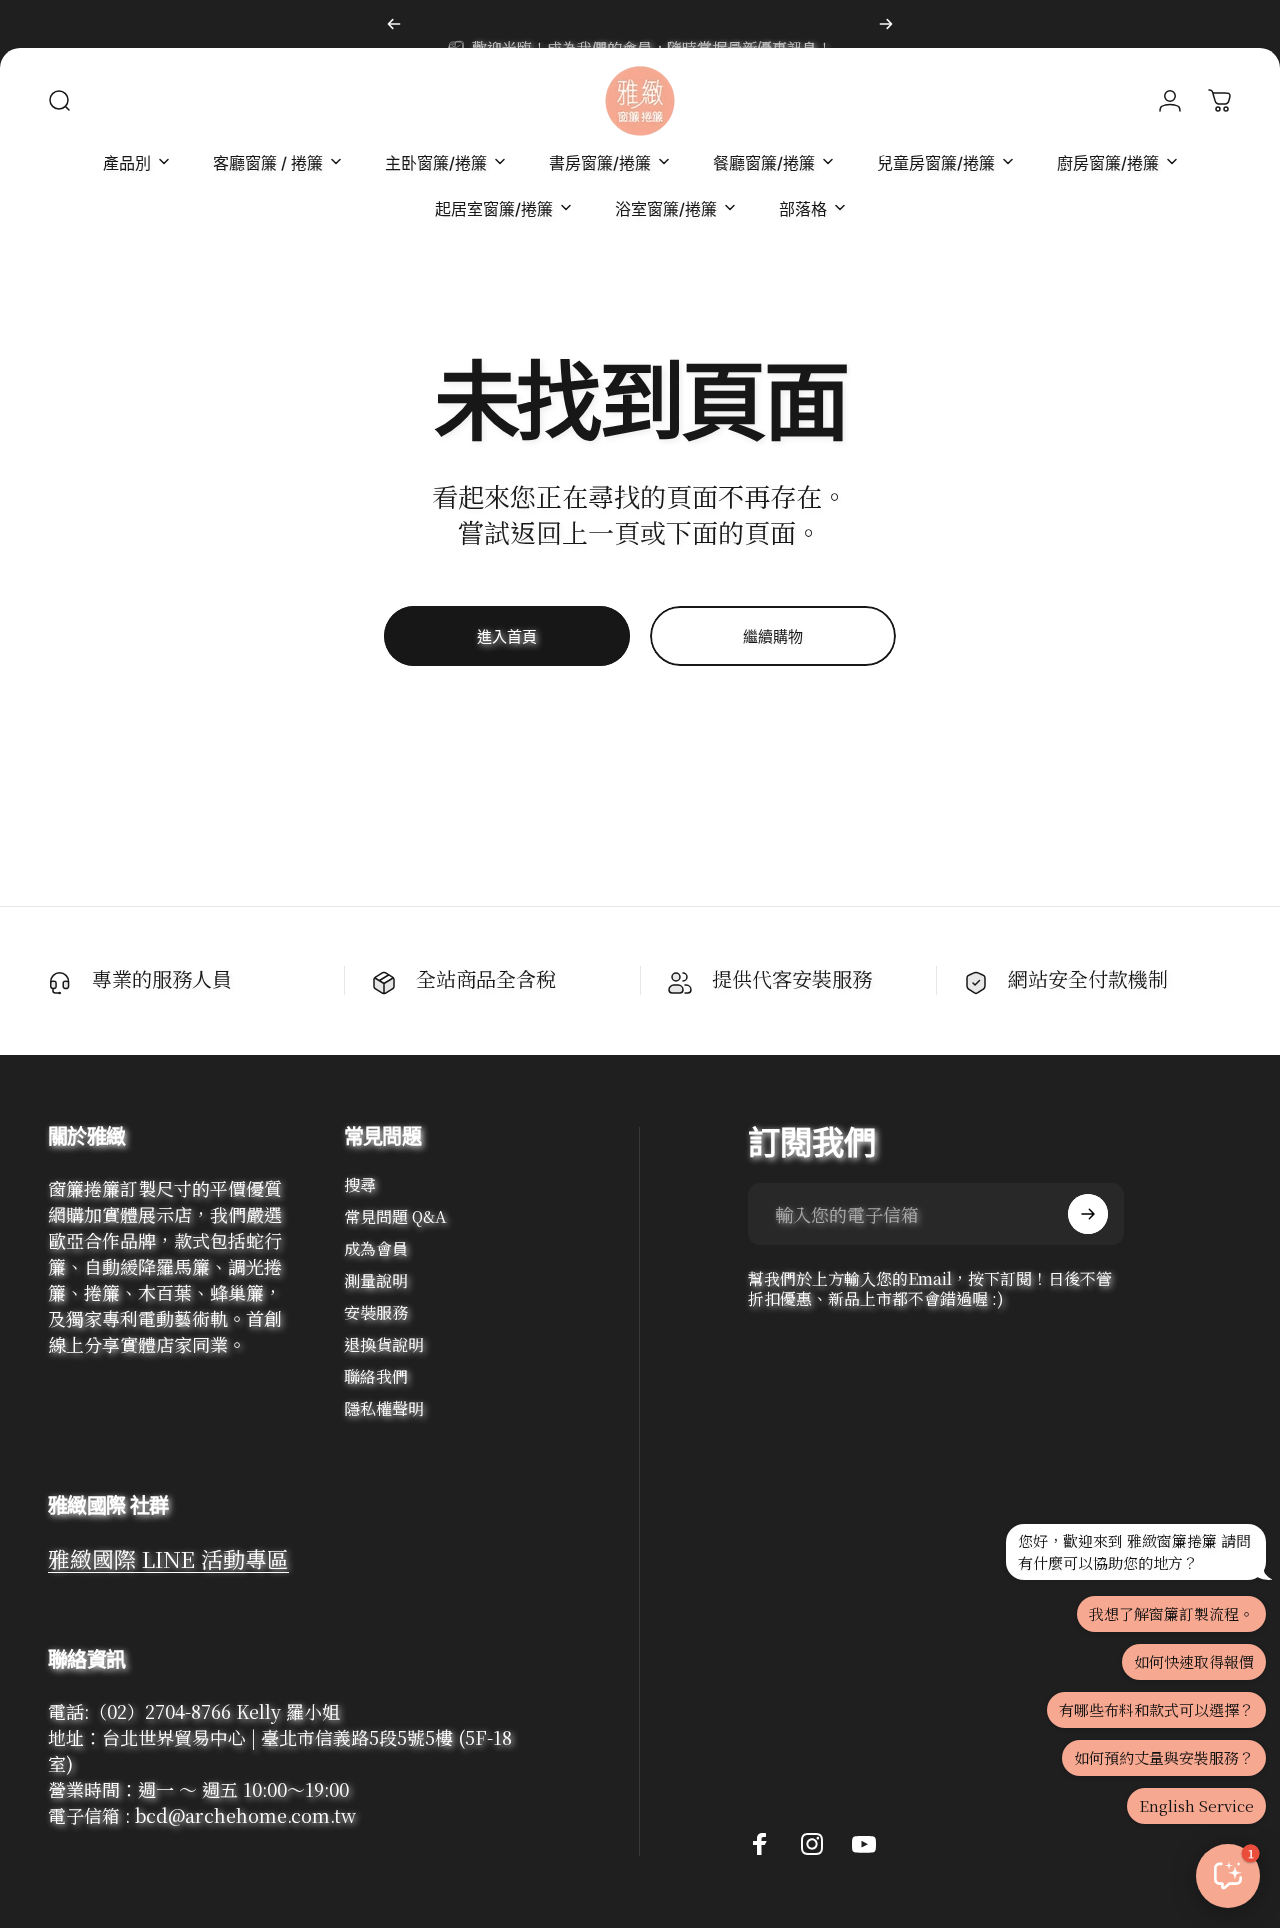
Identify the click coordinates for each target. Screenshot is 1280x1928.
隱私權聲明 (384, 1409)
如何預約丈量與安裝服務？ (1164, 1757)
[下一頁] (886, 24)
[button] (1228, 1876)
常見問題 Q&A (395, 1217)
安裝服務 (376, 1313)
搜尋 (360, 1185)
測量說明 (376, 1281)
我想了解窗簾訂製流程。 (1171, 1613)
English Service (1196, 1805)
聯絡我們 (376, 1377)
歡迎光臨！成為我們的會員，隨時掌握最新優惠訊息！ (652, 23)
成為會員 (376, 1249)
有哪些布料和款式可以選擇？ (1156, 1709)
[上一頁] (394, 24)
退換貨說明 (384, 1345)
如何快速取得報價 (1194, 1661)
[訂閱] (1088, 1214)
